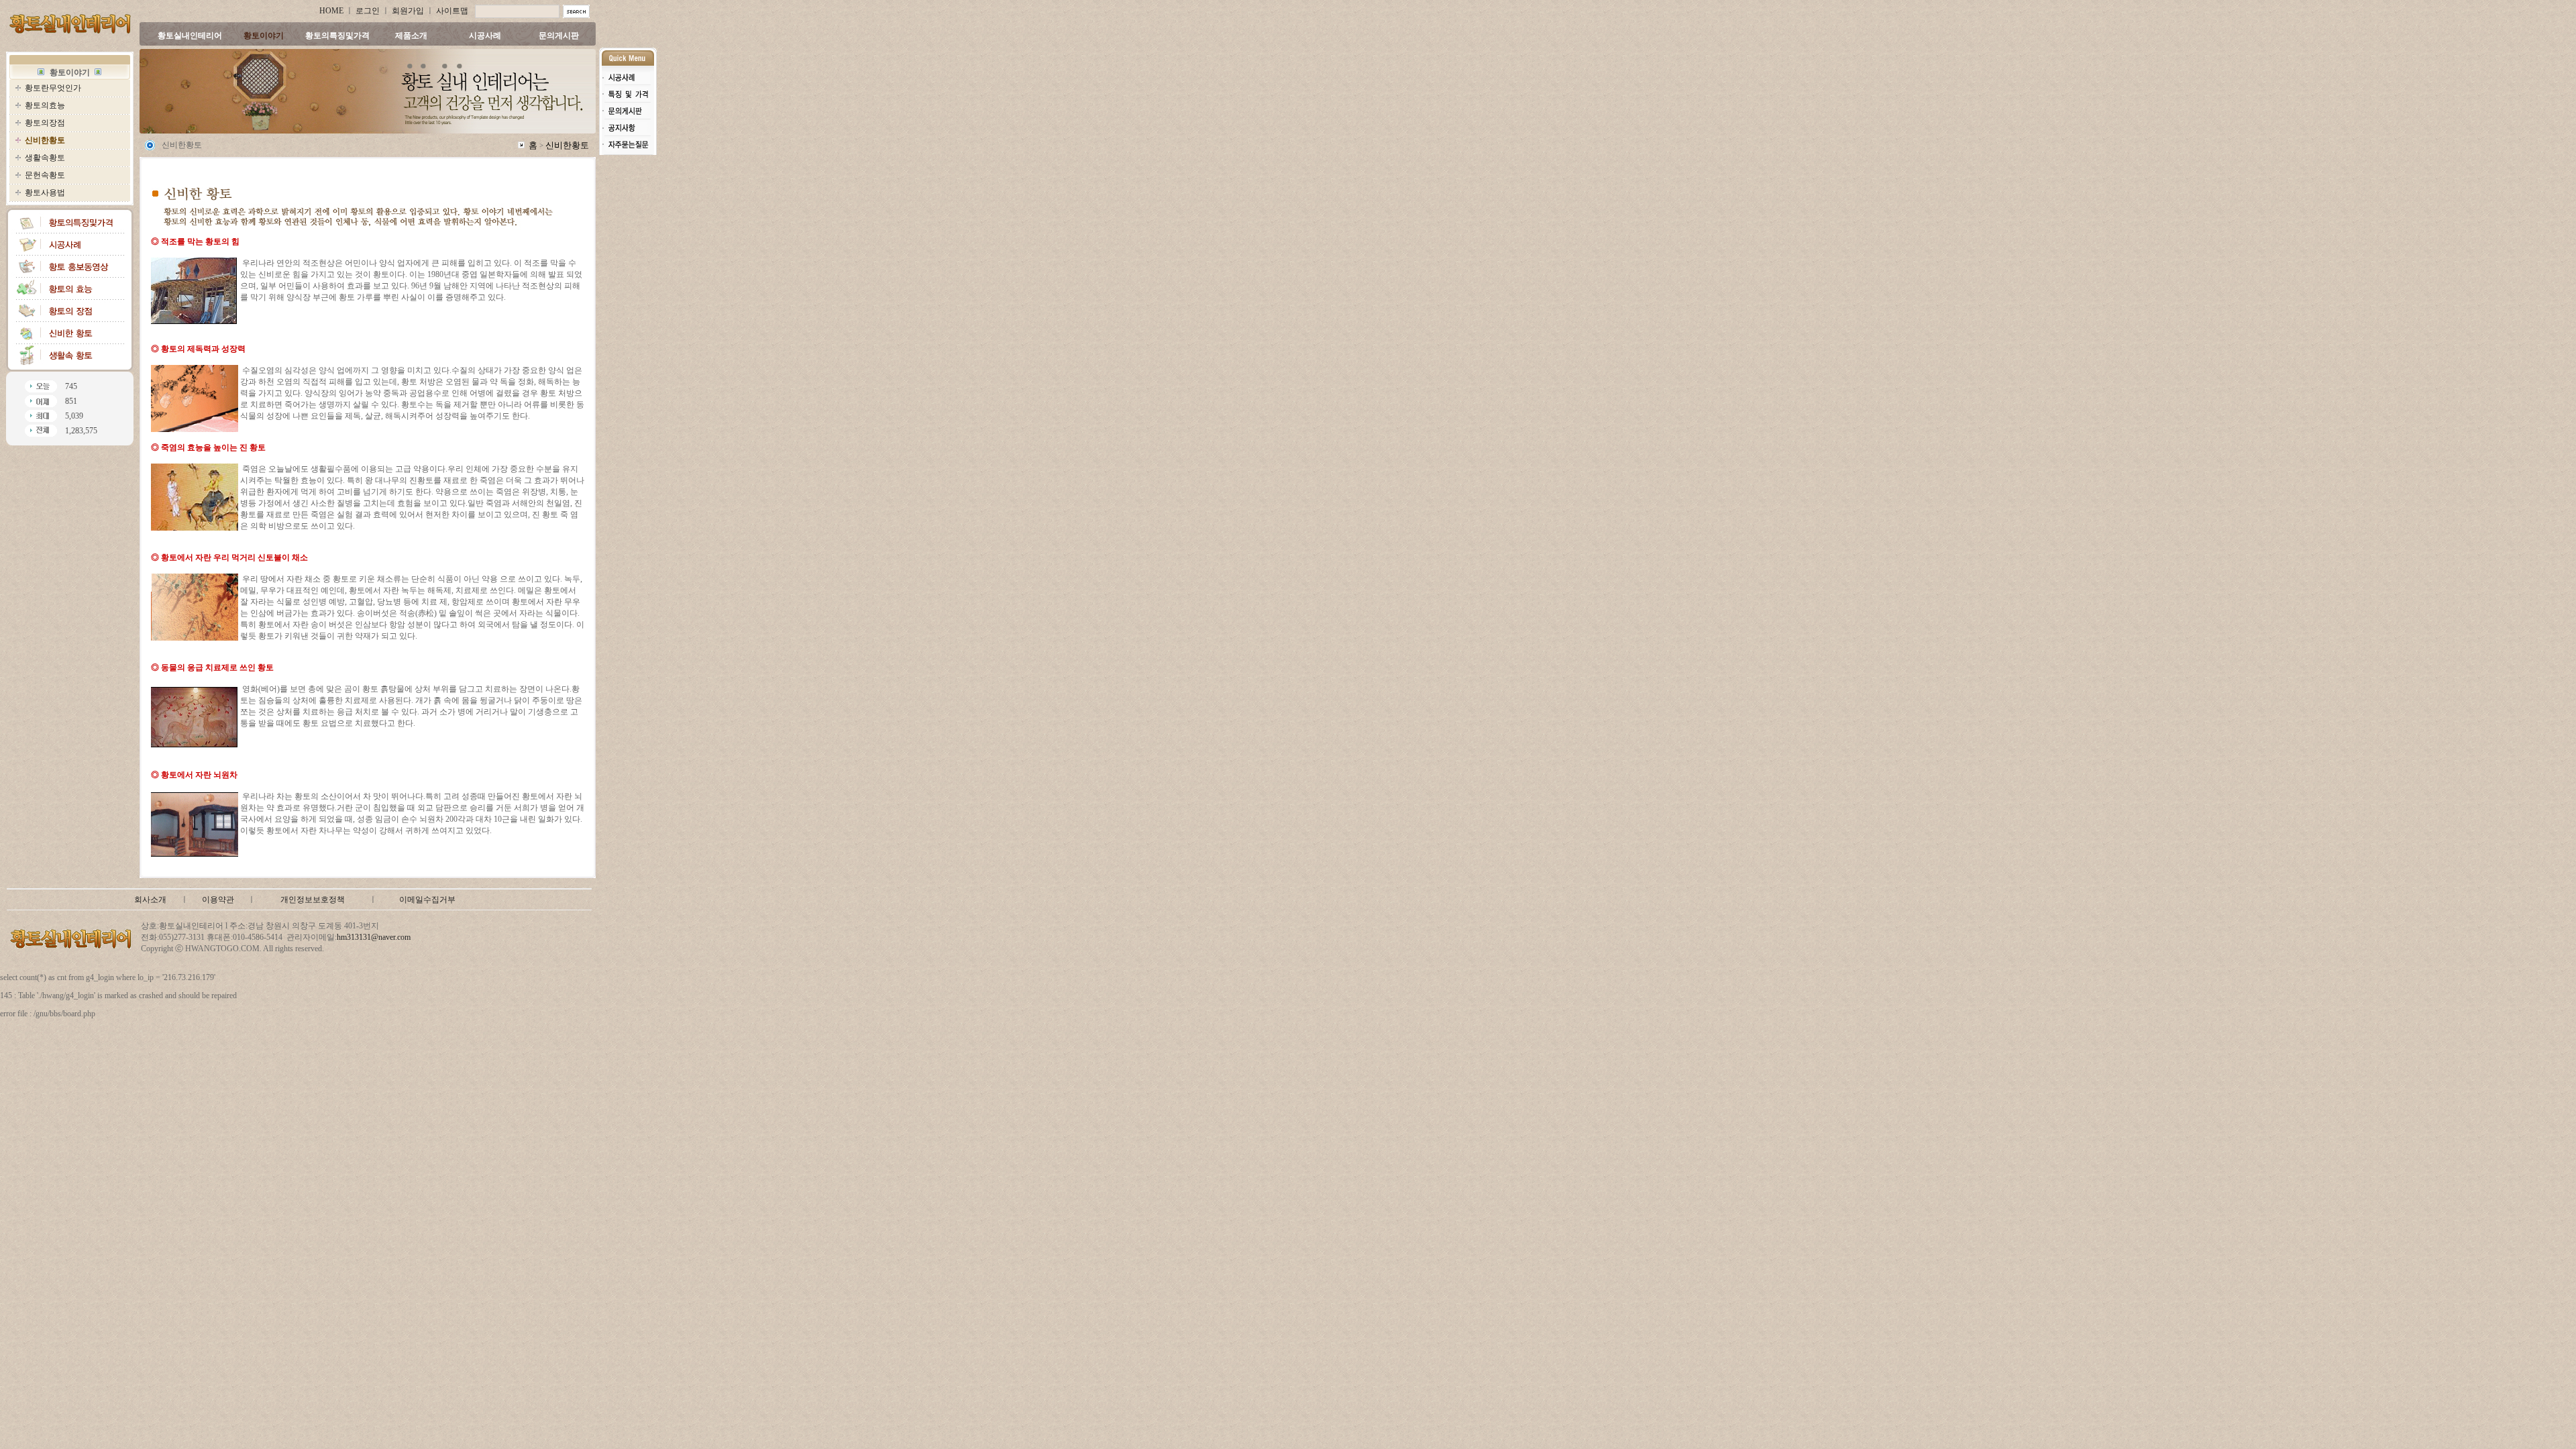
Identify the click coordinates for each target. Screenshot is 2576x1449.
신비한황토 (567, 145)
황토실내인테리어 (190, 36)
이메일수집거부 (427, 900)
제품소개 (411, 36)
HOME (331, 11)
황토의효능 (45, 105)
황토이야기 (264, 36)
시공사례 (485, 36)
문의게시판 (559, 36)
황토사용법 (45, 193)
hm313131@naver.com (374, 937)
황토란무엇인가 (53, 88)
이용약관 (218, 900)
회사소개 (150, 900)
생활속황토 (45, 158)
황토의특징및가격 (337, 36)
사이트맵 (452, 11)
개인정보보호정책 (313, 900)
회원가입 (408, 11)
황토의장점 (45, 123)
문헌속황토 (45, 175)
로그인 (368, 11)
